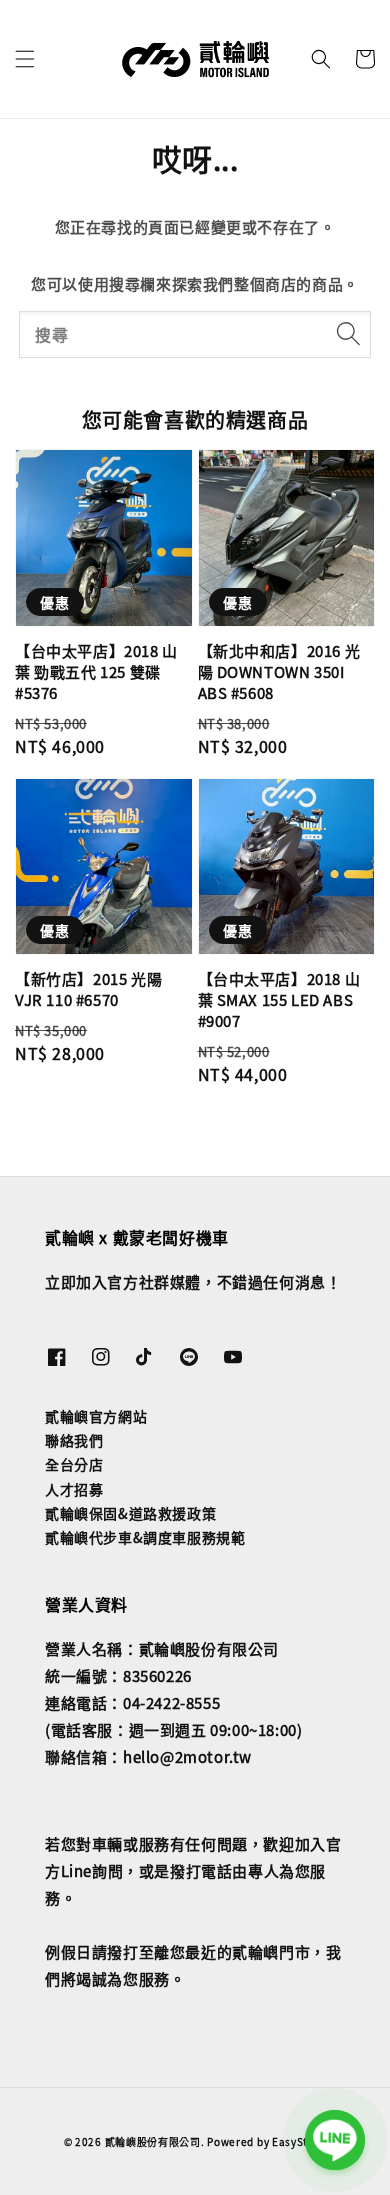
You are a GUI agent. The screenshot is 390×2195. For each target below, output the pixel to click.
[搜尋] (348, 334)
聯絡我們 (74, 1440)
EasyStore (299, 2141)
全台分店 (74, 1464)
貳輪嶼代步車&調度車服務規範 (145, 1537)
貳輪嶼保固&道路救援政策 (130, 1513)
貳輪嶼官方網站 (96, 1416)
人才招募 (74, 1489)
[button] (25, 59)
